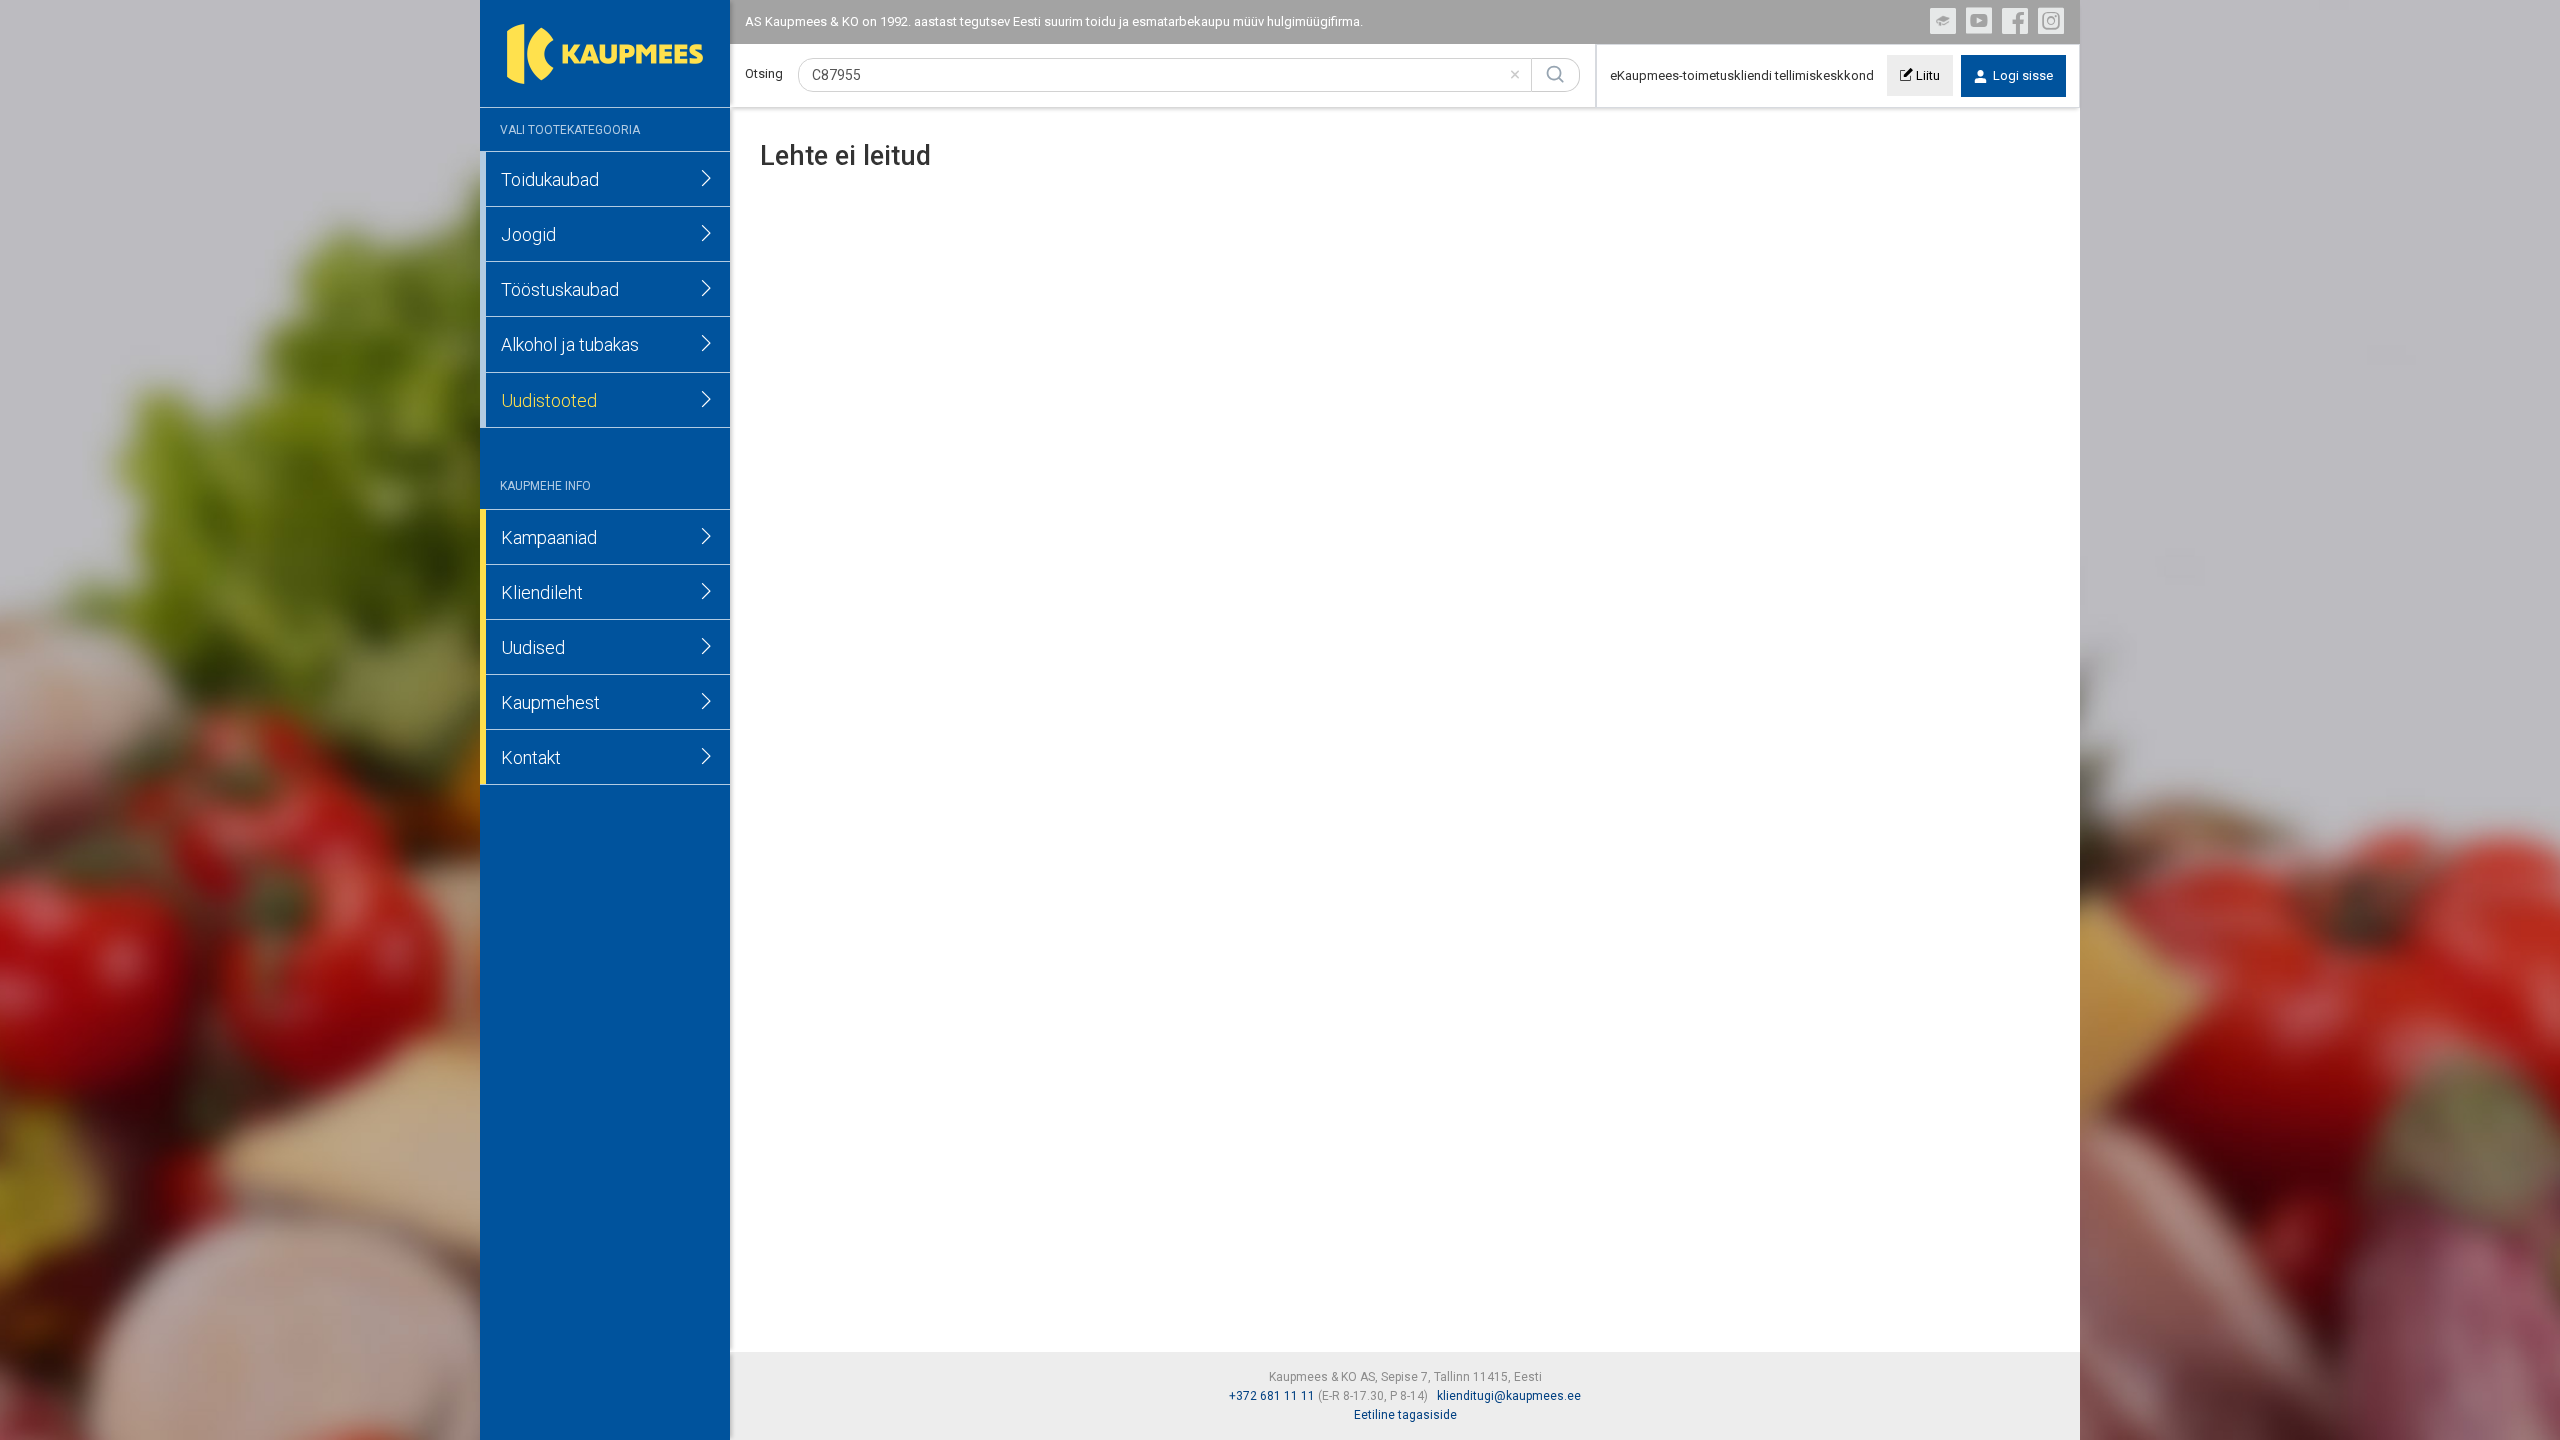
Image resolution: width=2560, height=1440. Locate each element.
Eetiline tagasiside (1405, 1415)
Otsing (764, 73)
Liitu (1926, 75)
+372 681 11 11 (1272, 1396)
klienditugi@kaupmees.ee (1509, 1396)
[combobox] (1165, 75)
